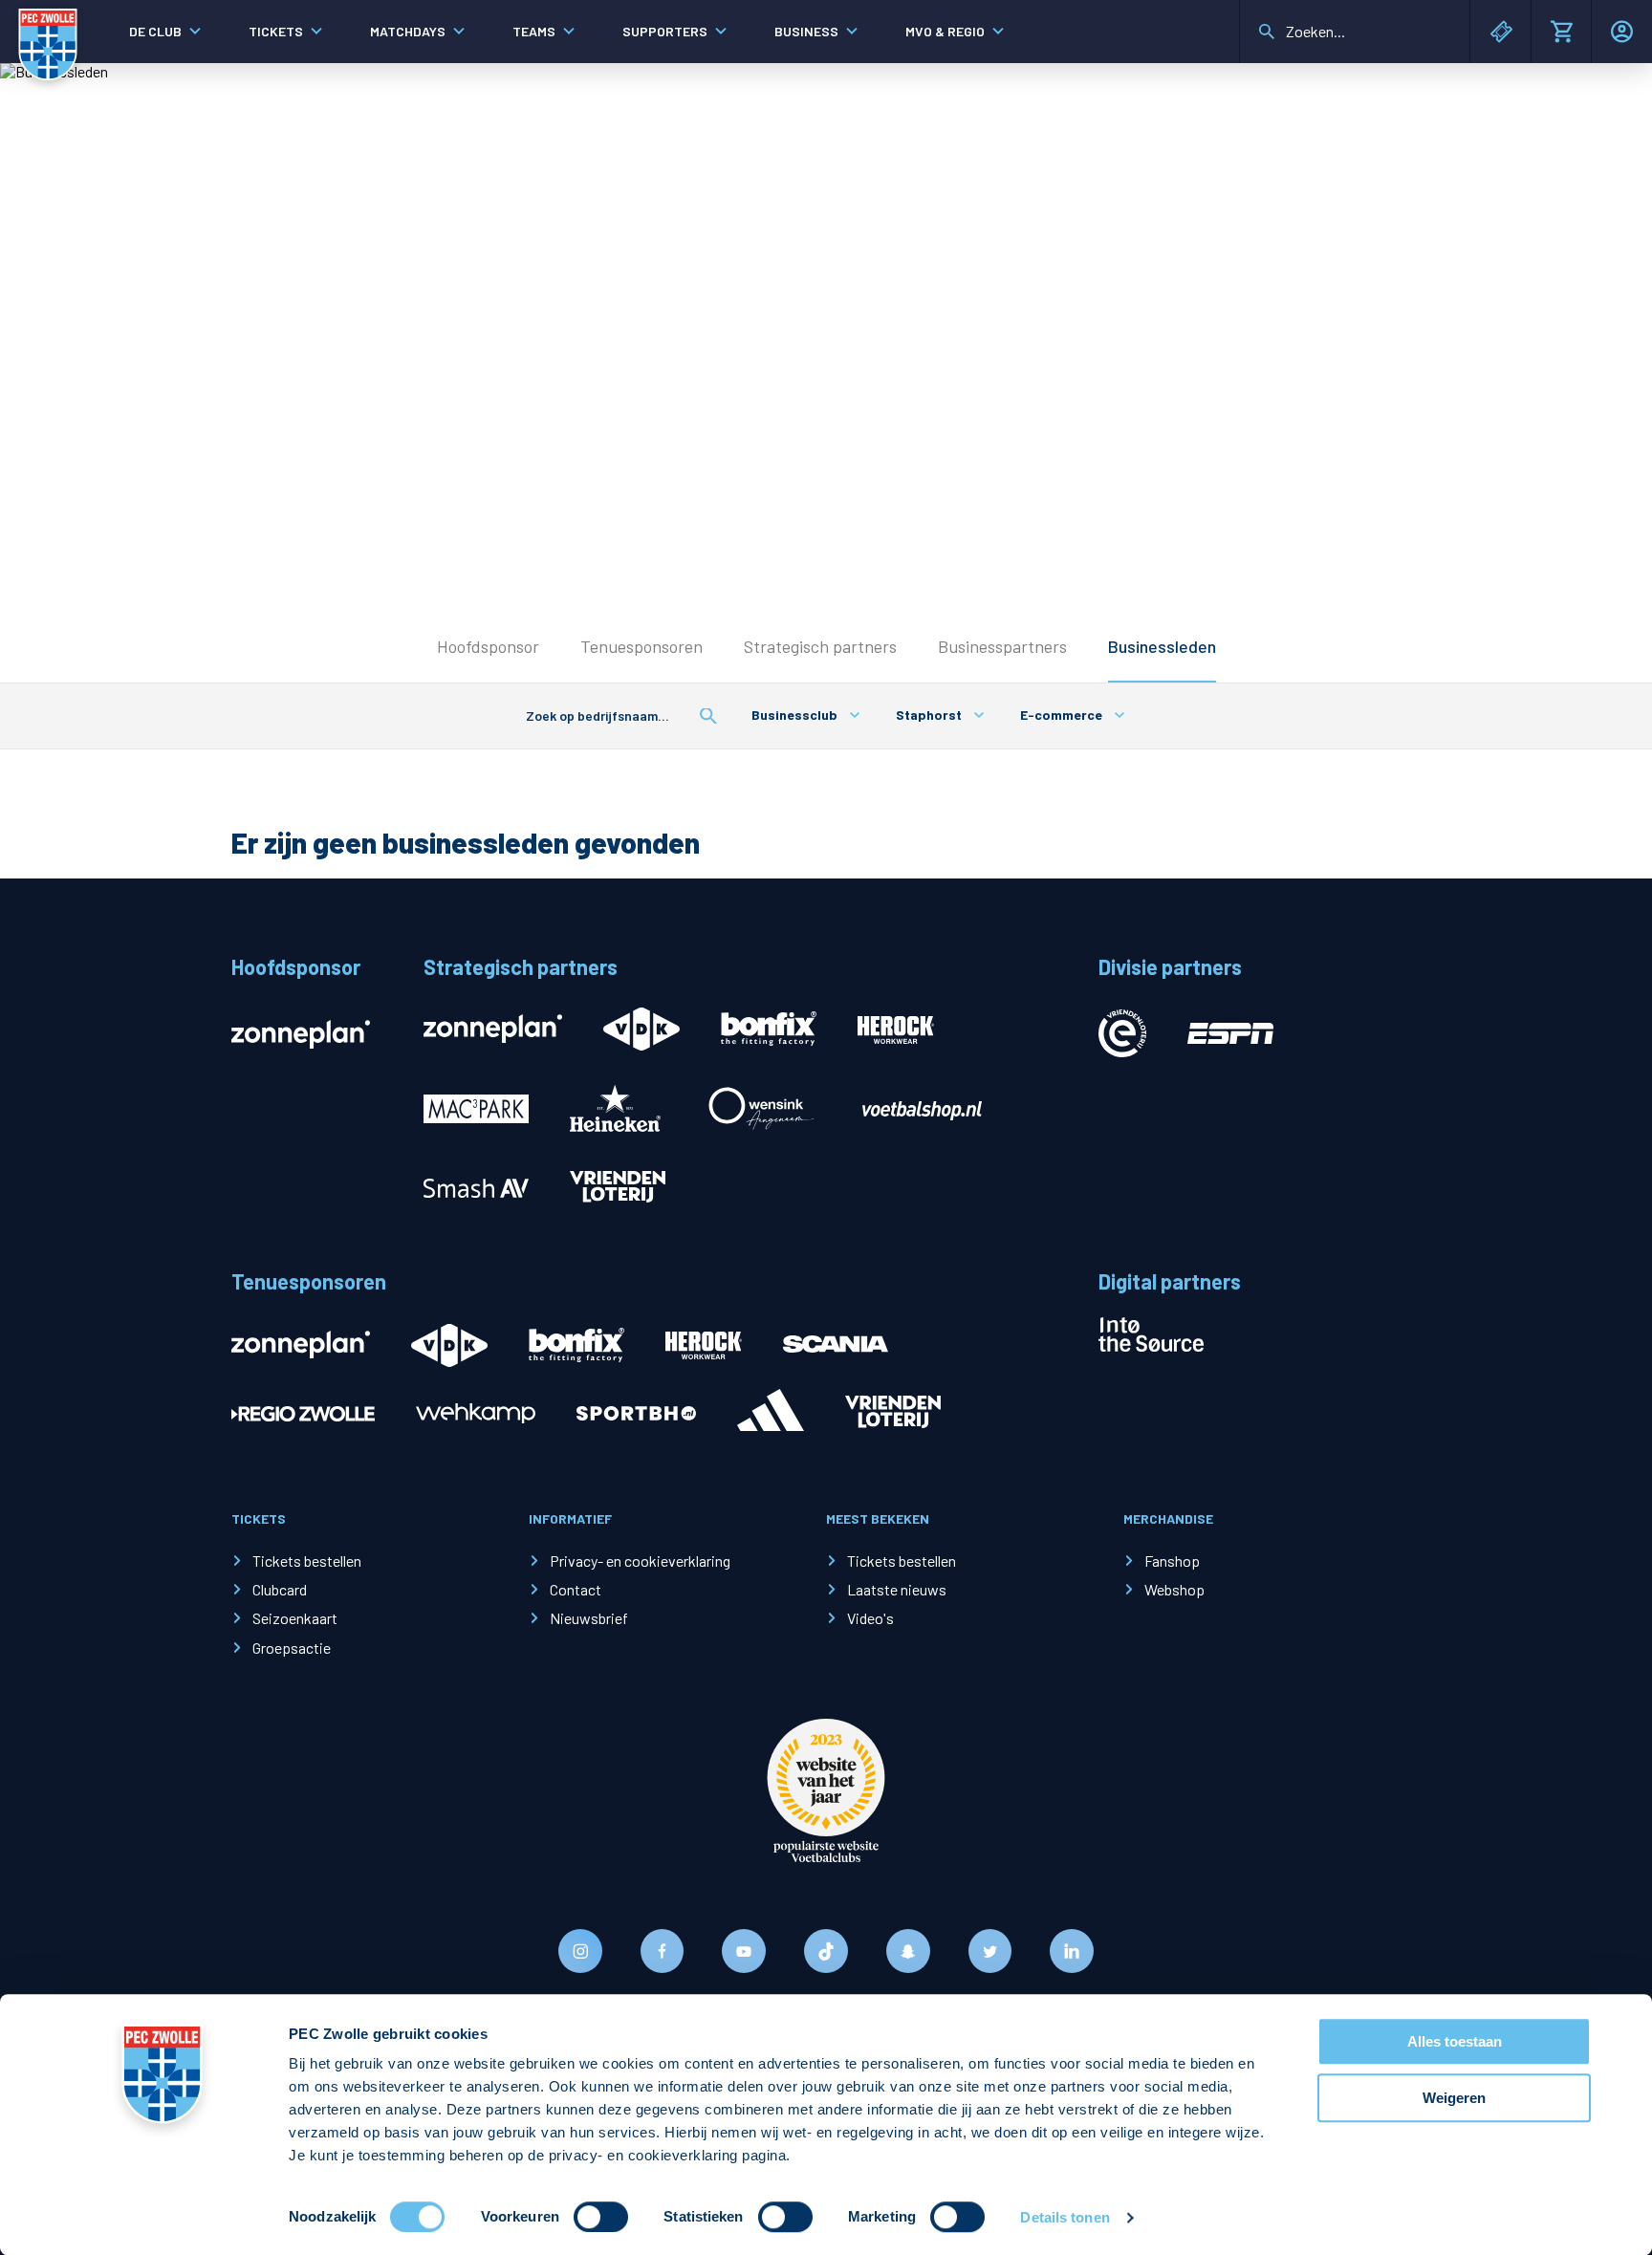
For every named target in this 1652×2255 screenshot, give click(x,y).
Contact (576, 1589)
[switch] (601, 2217)
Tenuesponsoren (641, 646)
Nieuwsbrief (589, 1618)
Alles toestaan (1455, 2041)
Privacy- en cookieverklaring (640, 1561)
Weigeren (1454, 2098)
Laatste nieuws (897, 1589)
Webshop (1174, 1589)
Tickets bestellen (307, 1561)
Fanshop (1172, 1561)
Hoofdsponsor (488, 646)
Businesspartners (1002, 646)
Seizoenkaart (295, 1618)
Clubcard (280, 1589)
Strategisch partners (820, 646)
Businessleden (1162, 646)
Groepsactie (292, 1648)
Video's (870, 1618)
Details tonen (1065, 2217)
